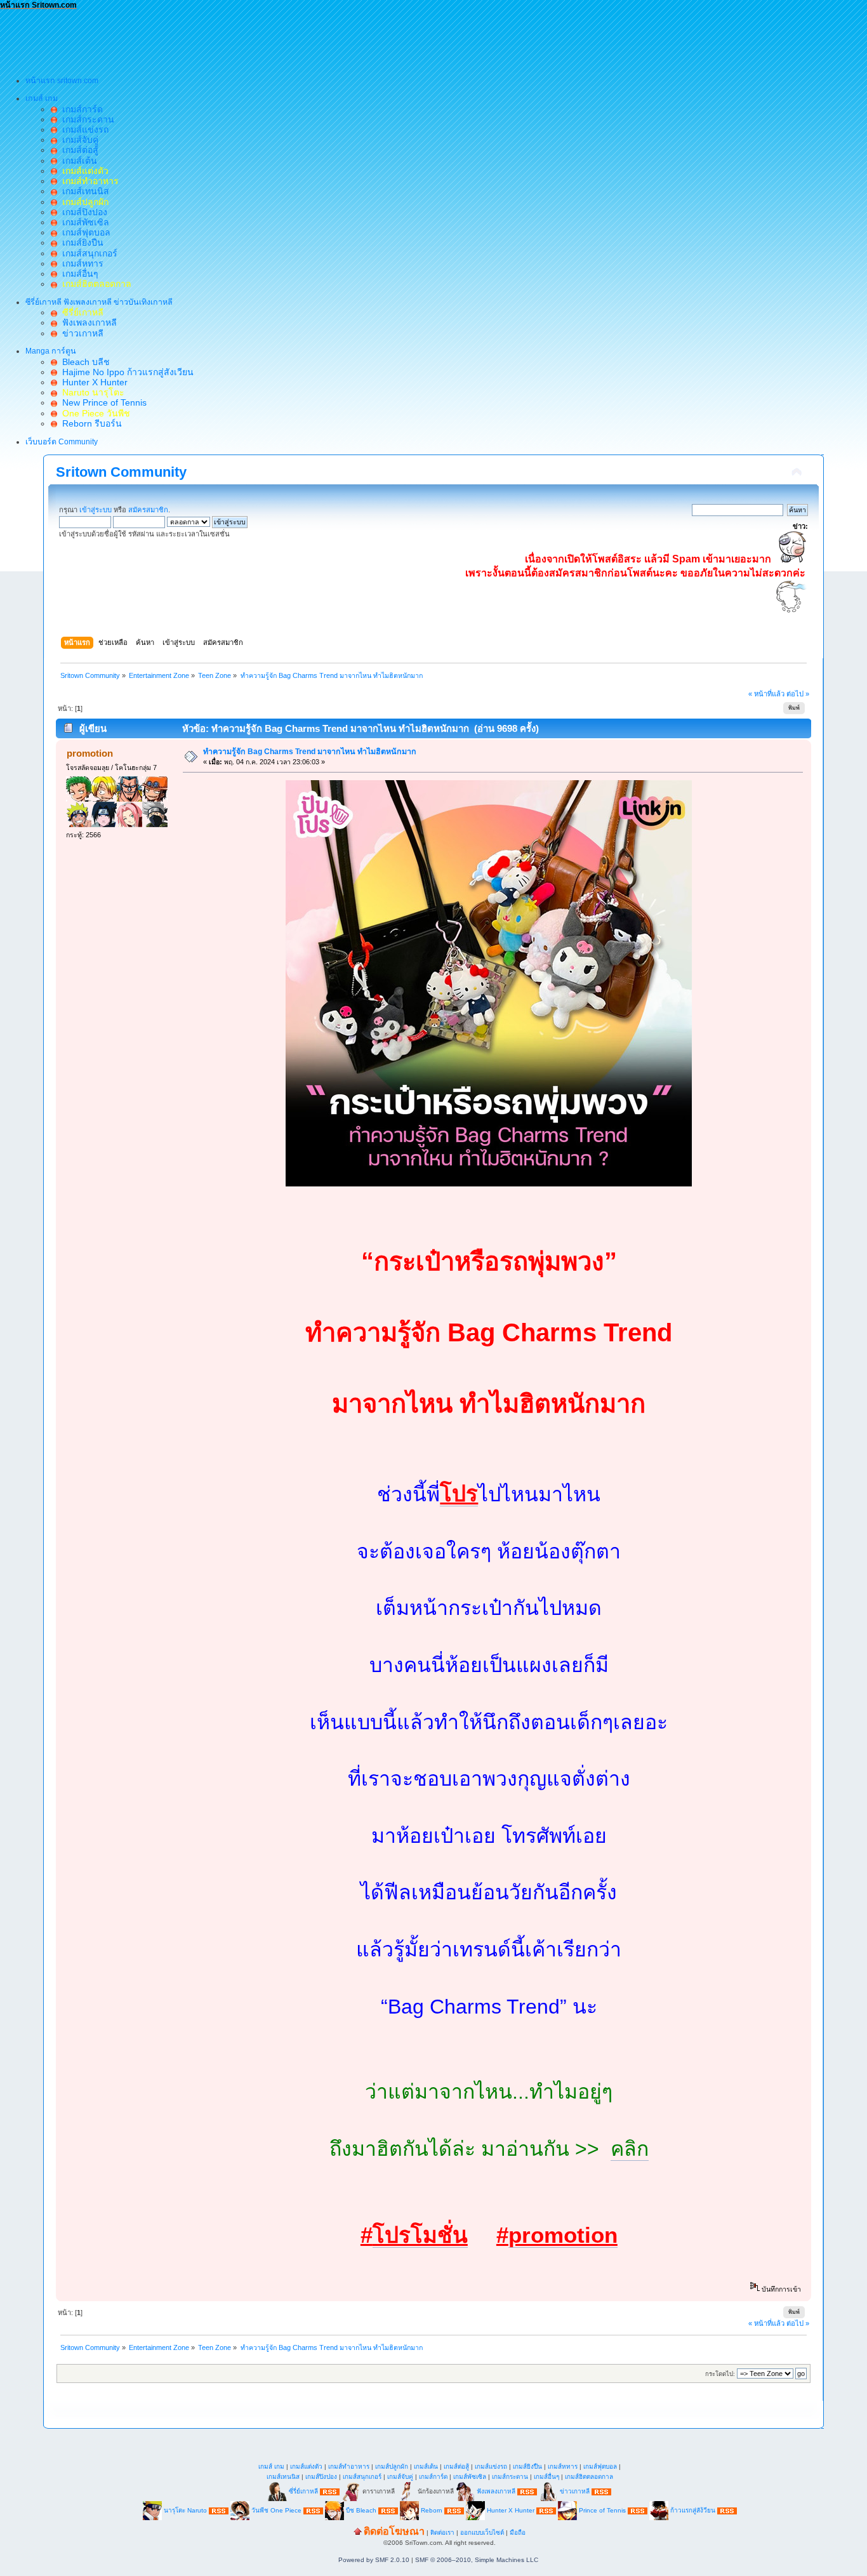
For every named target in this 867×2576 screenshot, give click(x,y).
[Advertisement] (231, 39)
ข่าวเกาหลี (80, 333)
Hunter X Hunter (92, 382)
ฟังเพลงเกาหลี (87, 322)
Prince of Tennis (602, 2510)
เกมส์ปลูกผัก (392, 2466)
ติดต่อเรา (442, 2533)
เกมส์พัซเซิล (83, 222)
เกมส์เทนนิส (83, 191)
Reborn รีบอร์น (89, 423)
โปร (459, 1494)
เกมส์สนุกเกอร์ (87, 253)
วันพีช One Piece (277, 2510)
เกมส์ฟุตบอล (84, 232)
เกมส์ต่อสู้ (78, 150)
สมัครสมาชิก (148, 510)
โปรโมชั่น (420, 2235)
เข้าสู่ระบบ (96, 510)
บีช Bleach (361, 2510)
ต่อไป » (798, 694)
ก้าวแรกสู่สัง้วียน (693, 2510)
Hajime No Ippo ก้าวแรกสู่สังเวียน (125, 372)
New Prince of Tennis (102, 402)
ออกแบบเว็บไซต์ (482, 2533)
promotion (90, 753)
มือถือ (518, 2533)
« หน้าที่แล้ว (766, 694)
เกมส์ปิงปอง (82, 212)
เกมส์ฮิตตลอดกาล (589, 2477)
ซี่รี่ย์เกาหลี (303, 2491)
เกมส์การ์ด (80, 109)
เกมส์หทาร (80, 263)
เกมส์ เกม (271, 2466)
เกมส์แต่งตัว (306, 2466)
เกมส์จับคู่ (78, 140)
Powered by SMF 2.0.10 (374, 2560)
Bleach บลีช (83, 362)
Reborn (432, 2510)
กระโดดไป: (720, 2374)
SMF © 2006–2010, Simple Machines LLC (477, 2560)
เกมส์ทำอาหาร (349, 2466)
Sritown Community (121, 472)
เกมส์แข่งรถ (83, 129)
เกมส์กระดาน (86, 119)
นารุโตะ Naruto (185, 2510)
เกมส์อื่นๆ (78, 274)
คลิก (630, 2149)
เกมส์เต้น (77, 161)
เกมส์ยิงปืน (80, 242)
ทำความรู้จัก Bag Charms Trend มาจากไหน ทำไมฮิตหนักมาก (310, 752)
